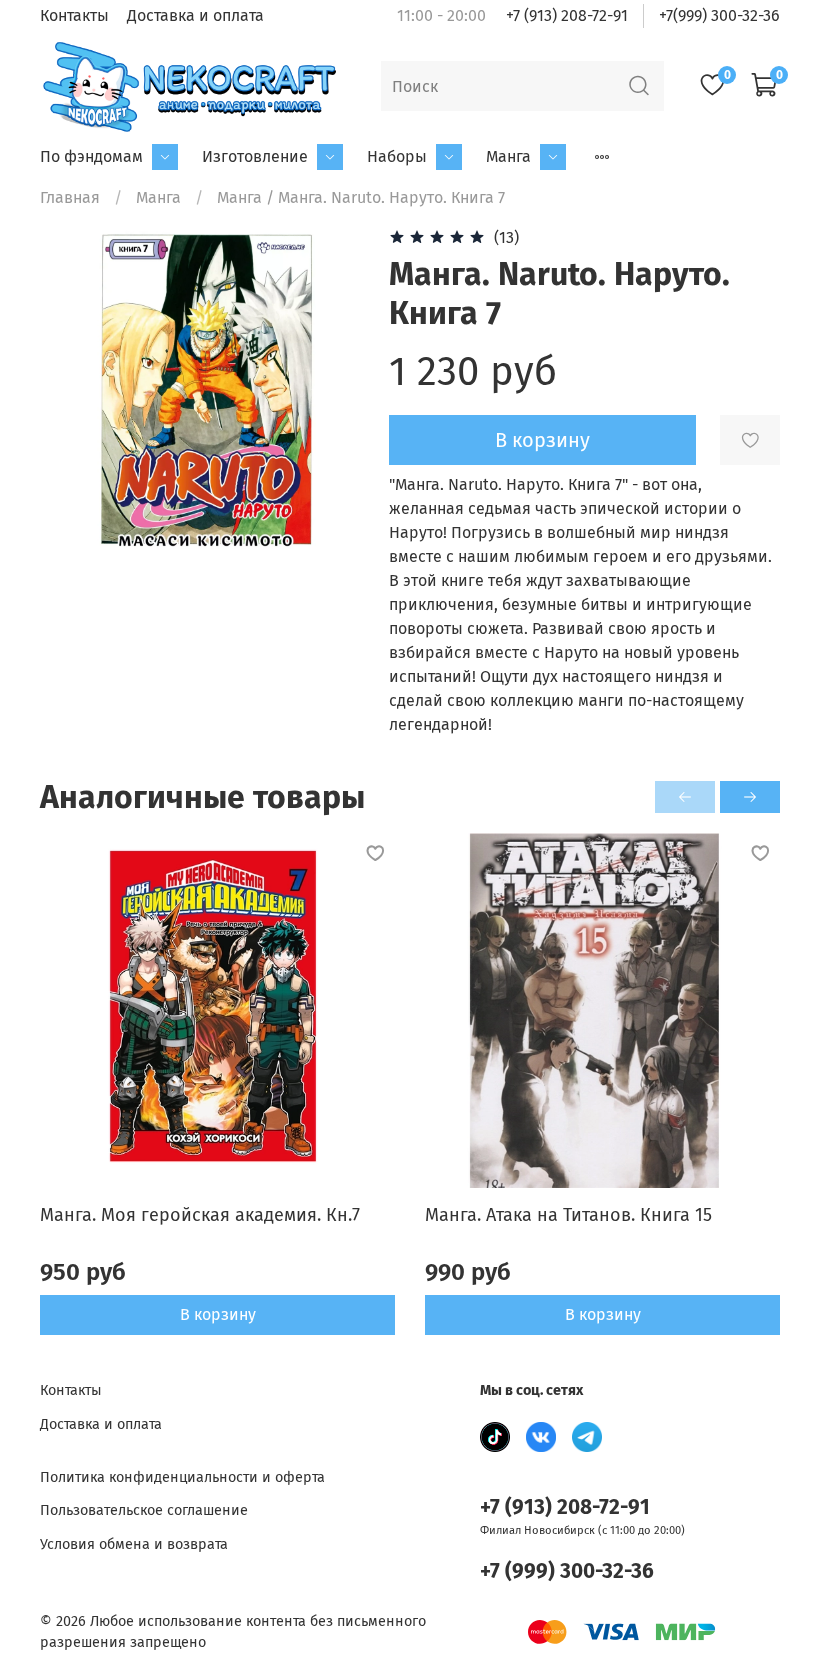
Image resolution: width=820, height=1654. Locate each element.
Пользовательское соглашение (144, 1510)
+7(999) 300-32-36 (719, 15)
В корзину (218, 1314)
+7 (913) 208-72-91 (567, 15)
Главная (70, 197)
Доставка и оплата (195, 15)
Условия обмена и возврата (134, 1544)
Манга (508, 156)
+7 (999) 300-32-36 (567, 1571)
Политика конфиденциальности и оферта (182, 1477)
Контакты (74, 15)
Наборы (397, 156)
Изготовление (255, 156)
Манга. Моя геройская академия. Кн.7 (200, 1215)
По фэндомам (91, 156)
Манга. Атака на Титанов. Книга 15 (568, 1215)
